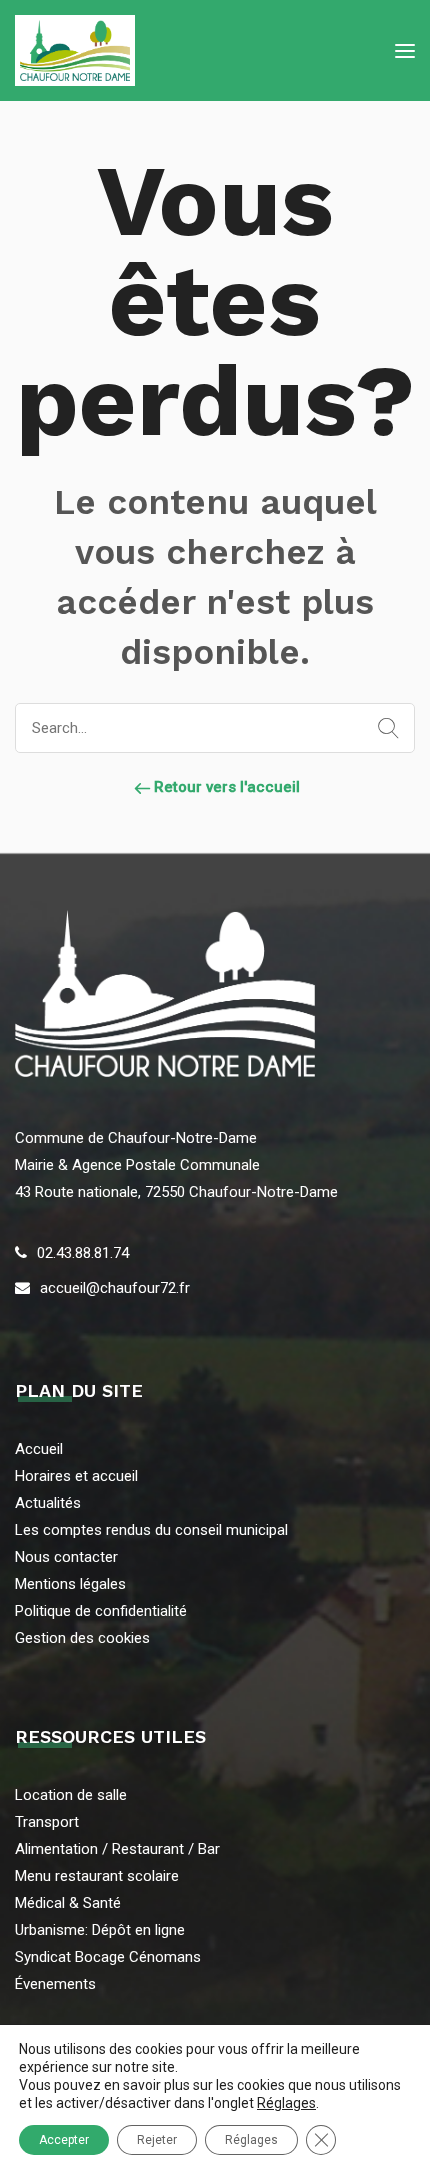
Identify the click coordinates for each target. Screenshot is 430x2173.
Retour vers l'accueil (225, 787)
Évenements (55, 1984)
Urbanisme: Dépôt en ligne (100, 1930)
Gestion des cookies (82, 1638)
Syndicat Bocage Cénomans (108, 1957)
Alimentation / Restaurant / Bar (117, 1849)
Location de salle (71, 1795)
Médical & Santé (68, 1903)
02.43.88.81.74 (83, 1253)
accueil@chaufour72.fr (115, 1288)
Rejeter (157, 2140)
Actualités (48, 1503)
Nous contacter (66, 1557)
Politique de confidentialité (101, 1611)
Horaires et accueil (76, 1476)
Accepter (64, 2140)
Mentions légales (70, 1584)
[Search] (384, 729)
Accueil (39, 1449)
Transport (47, 1822)
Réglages (286, 2103)
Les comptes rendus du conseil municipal (151, 1530)
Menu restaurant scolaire (97, 1876)
